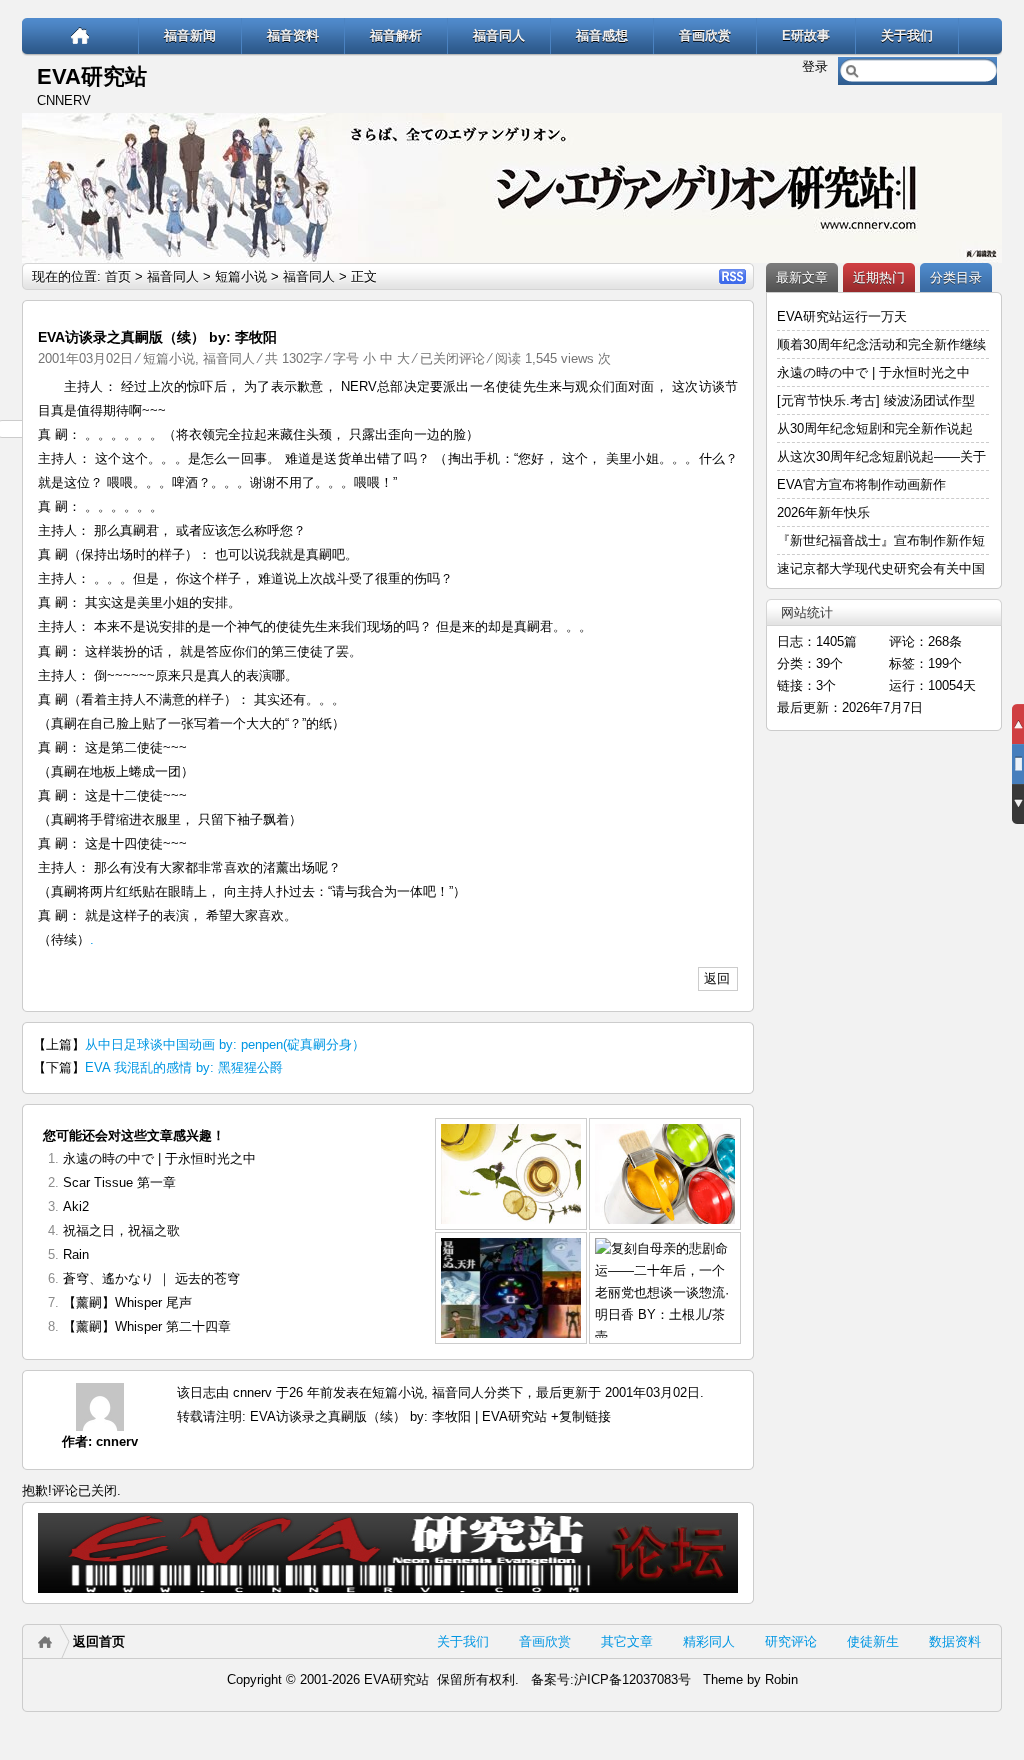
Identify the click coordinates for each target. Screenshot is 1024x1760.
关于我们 (907, 35)
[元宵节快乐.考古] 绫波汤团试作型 (876, 400)
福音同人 (499, 35)
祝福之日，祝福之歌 (121, 1230)
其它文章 (627, 1641)
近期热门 (879, 277)
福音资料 (293, 35)
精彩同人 (709, 1641)
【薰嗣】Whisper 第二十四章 (147, 1326)
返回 (717, 978)
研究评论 (791, 1641)
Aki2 (76, 1206)
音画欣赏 (705, 35)
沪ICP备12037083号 (632, 1679)
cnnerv (117, 1441)
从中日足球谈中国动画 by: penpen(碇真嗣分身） (225, 1044)
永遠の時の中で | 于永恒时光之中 (161, 1158)
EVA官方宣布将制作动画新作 (861, 484)
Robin (781, 1679)
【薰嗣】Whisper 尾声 (127, 1302)
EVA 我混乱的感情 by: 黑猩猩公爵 (184, 1067)
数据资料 (955, 1641)
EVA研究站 (92, 76)
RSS (732, 276)
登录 (815, 66)
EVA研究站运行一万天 (842, 316)
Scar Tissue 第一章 (119, 1182)
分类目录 (956, 277)
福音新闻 (190, 35)
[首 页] (80, 35)
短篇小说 (241, 276)
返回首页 (99, 1641)
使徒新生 (873, 1641)
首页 (118, 276)
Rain (76, 1254)
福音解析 (396, 35)
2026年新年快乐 (823, 512)
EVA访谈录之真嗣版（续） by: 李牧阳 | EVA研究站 (398, 1416)
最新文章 (802, 277)
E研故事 (806, 35)
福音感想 (602, 35)
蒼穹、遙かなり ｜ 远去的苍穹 (151, 1278)
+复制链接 (579, 1416)
